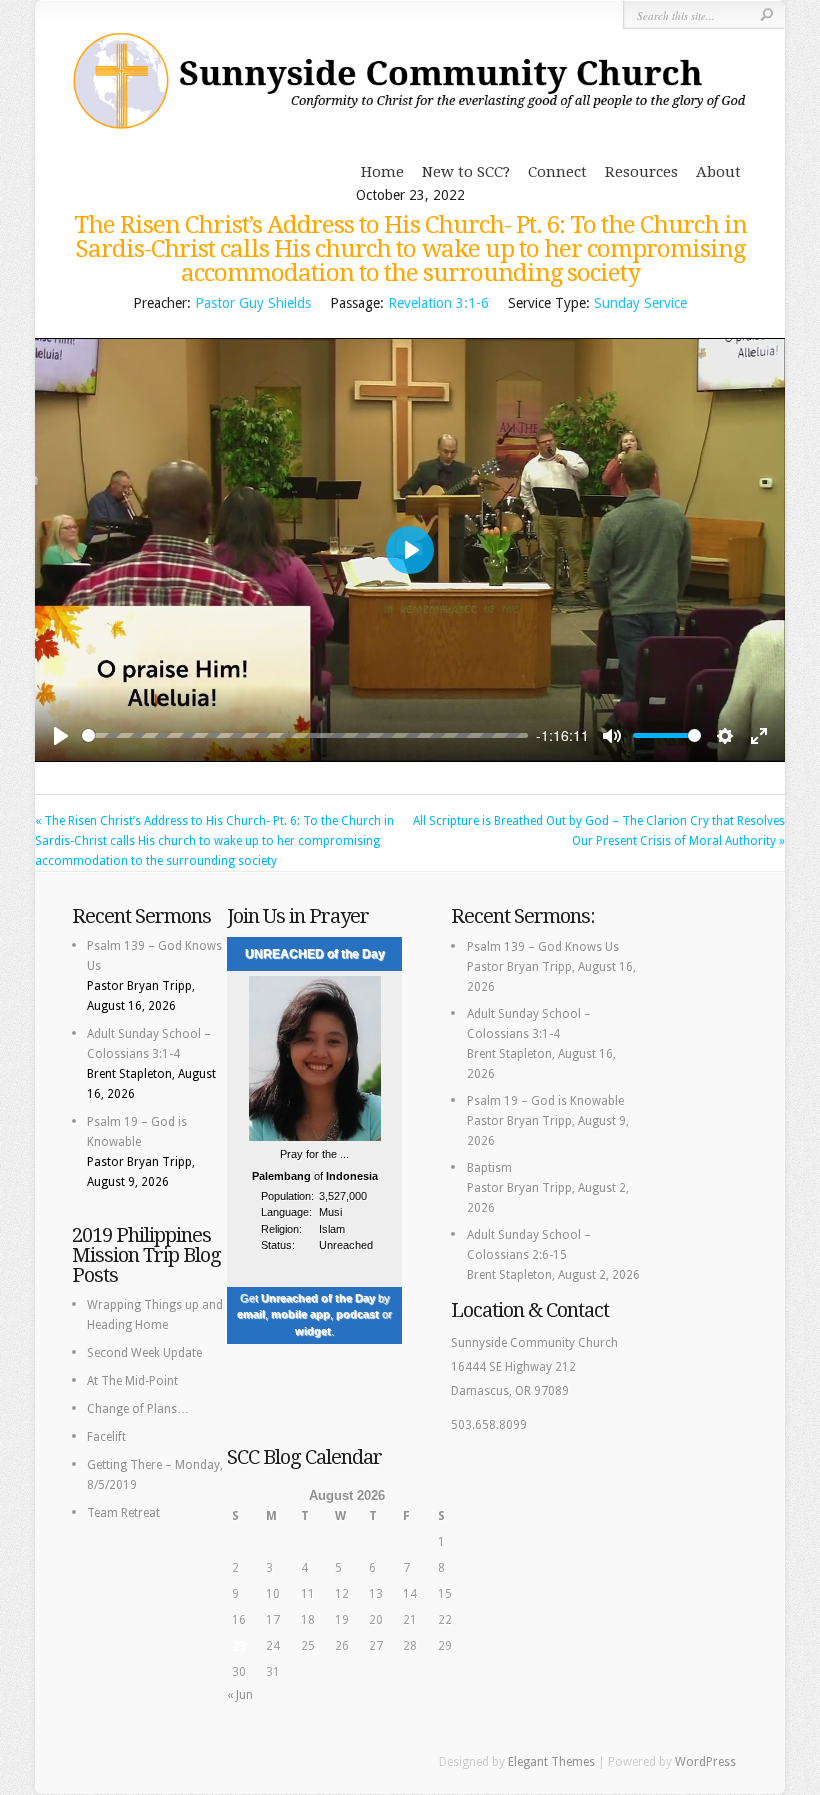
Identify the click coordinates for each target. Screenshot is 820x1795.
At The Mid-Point (132, 1381)
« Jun (240, 1695)
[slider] (305, 735)
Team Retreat (123, 1513)
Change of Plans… (138, 1409)
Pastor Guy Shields (253, 303)
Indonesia (352, 1176)
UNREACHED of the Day (315, 954)
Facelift (106, 1437)
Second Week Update (144, 1353)
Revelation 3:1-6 (438, 303)
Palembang (281, 1176)
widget (313, 1331)
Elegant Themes (551, 1762)
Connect (557, 172)
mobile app (300, 1314)
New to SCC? (466, 172)
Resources (641, 172)
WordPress (705, 1762)
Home (382, 172)
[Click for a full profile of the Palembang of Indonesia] (315, 1137)
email (251, 1314)
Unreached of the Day (318, 1298)
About (718, 172)
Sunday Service (640, 303)
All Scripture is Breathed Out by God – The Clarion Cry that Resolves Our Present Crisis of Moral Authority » (599, 831)
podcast (357, 1314)
